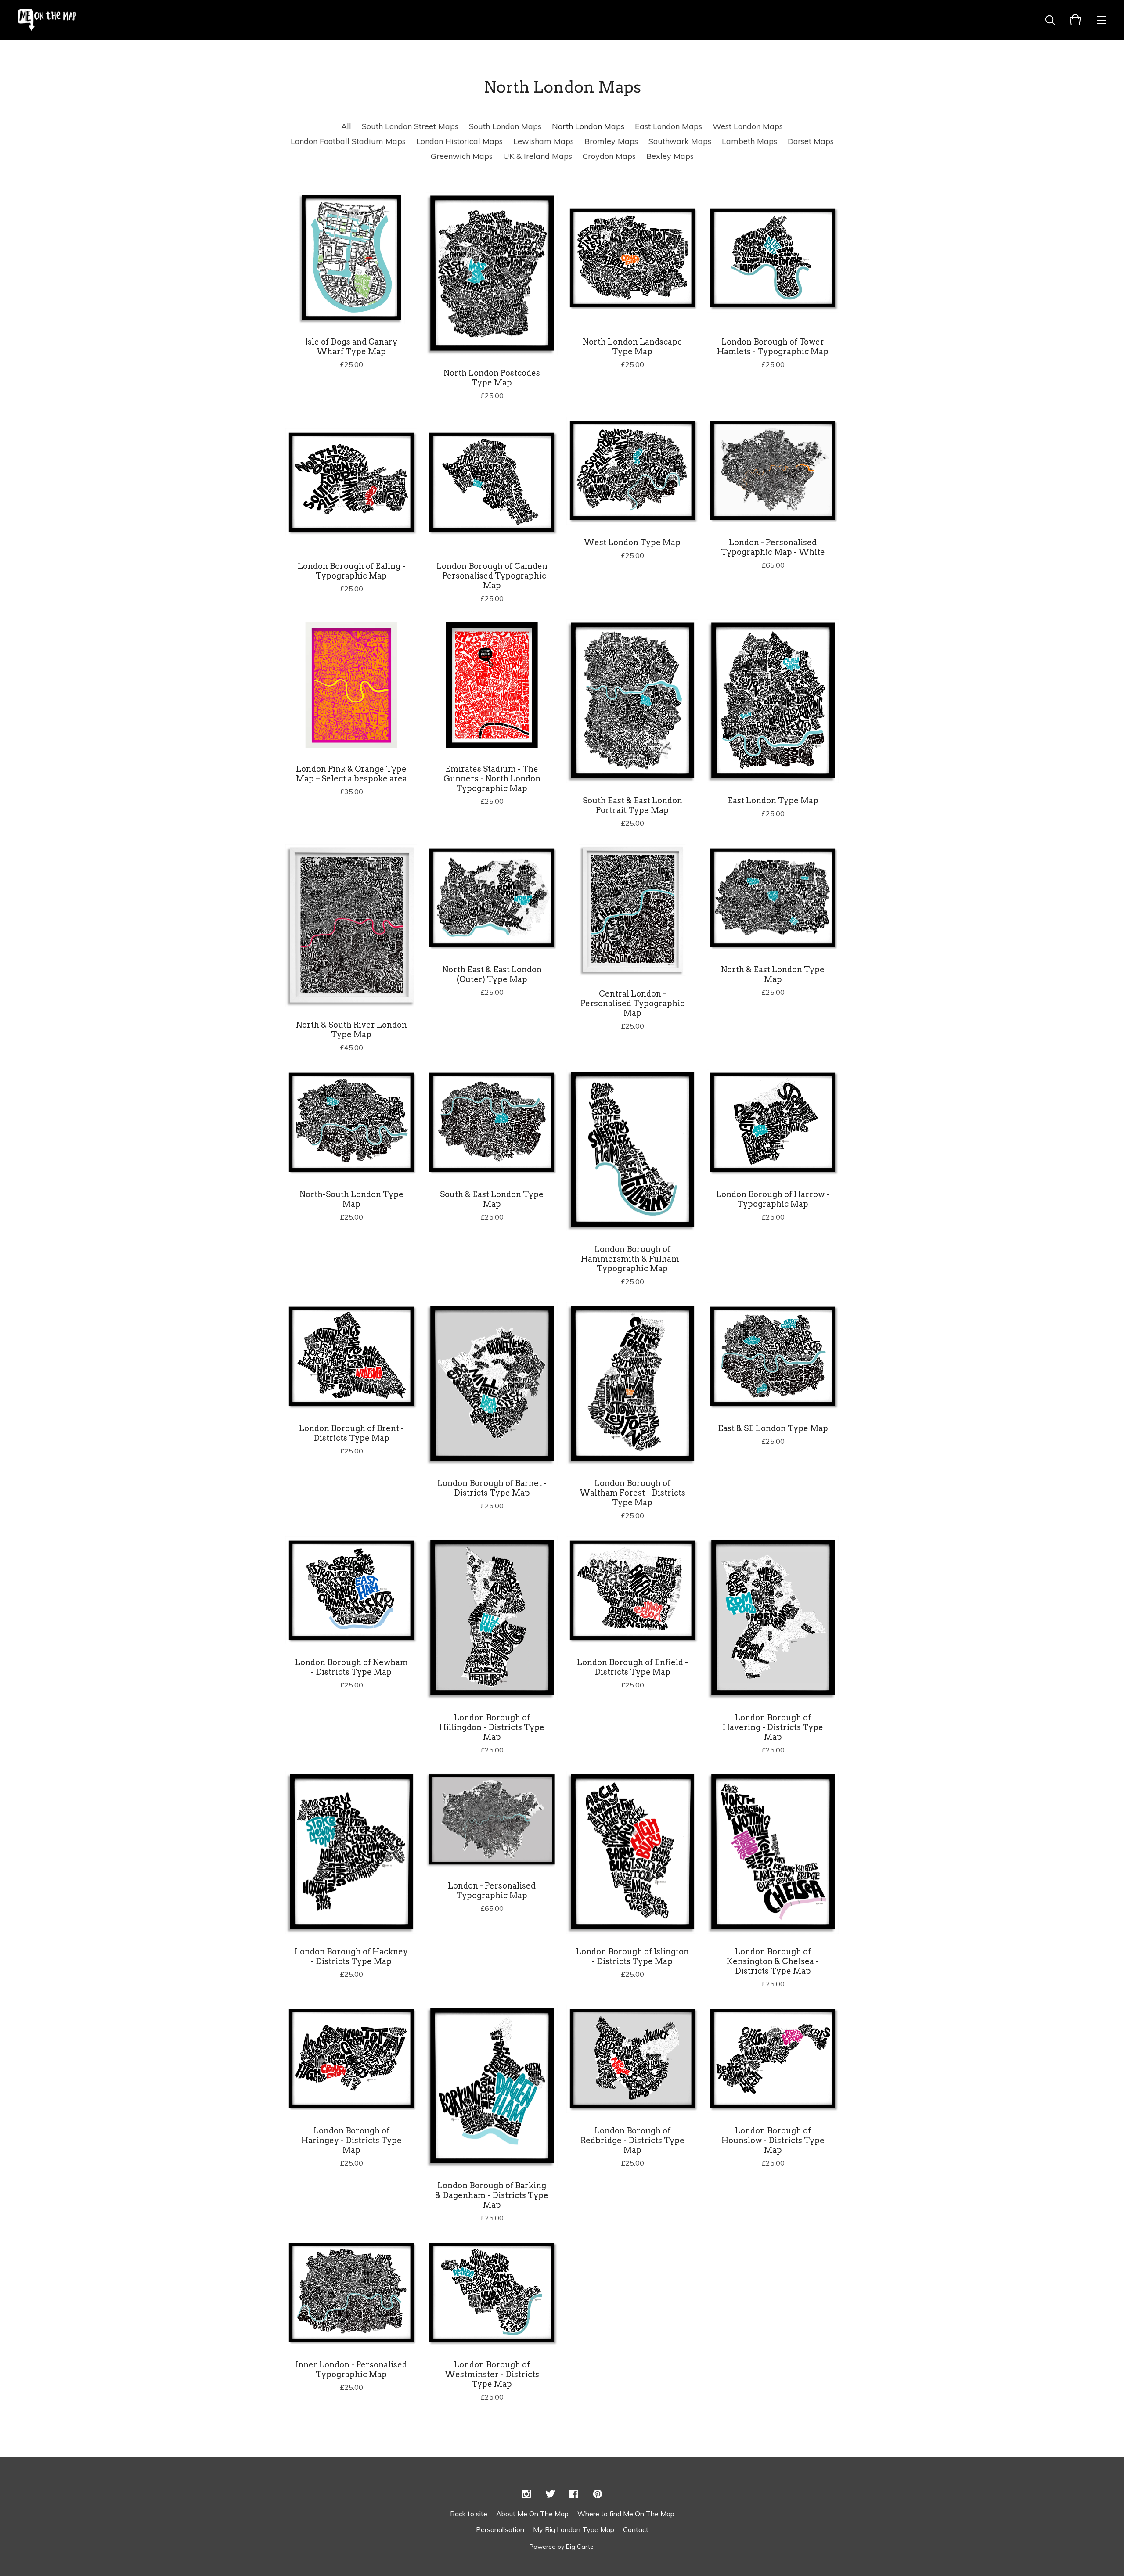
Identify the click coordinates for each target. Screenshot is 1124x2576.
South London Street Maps (410, 126)
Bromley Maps (611, 141)
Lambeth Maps (749, 141)
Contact (636, 2529)
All (346, 126)
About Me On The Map (532, 2514)
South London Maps (505, 126)
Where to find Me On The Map (626, 2514)
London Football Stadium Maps (348, 141)
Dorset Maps (811, 141)
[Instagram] (526, 2494)
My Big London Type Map (574, 2529)
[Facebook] (574, 2494)
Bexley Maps (670, 156)
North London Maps (588, 126)
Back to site (469, 2514)
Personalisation (500, 2529)
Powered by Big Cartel (562, 2547)
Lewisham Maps (544, 141)
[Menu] (1102, 20)
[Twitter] (550, 2494)
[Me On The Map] (47, 20)
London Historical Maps (459, 141)
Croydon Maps (609, 156)
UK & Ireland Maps (538, 156)
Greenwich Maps (462, 156)
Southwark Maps (680, 141)
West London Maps (748, 126)
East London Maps (668, 126)
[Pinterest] (598, 2494)
